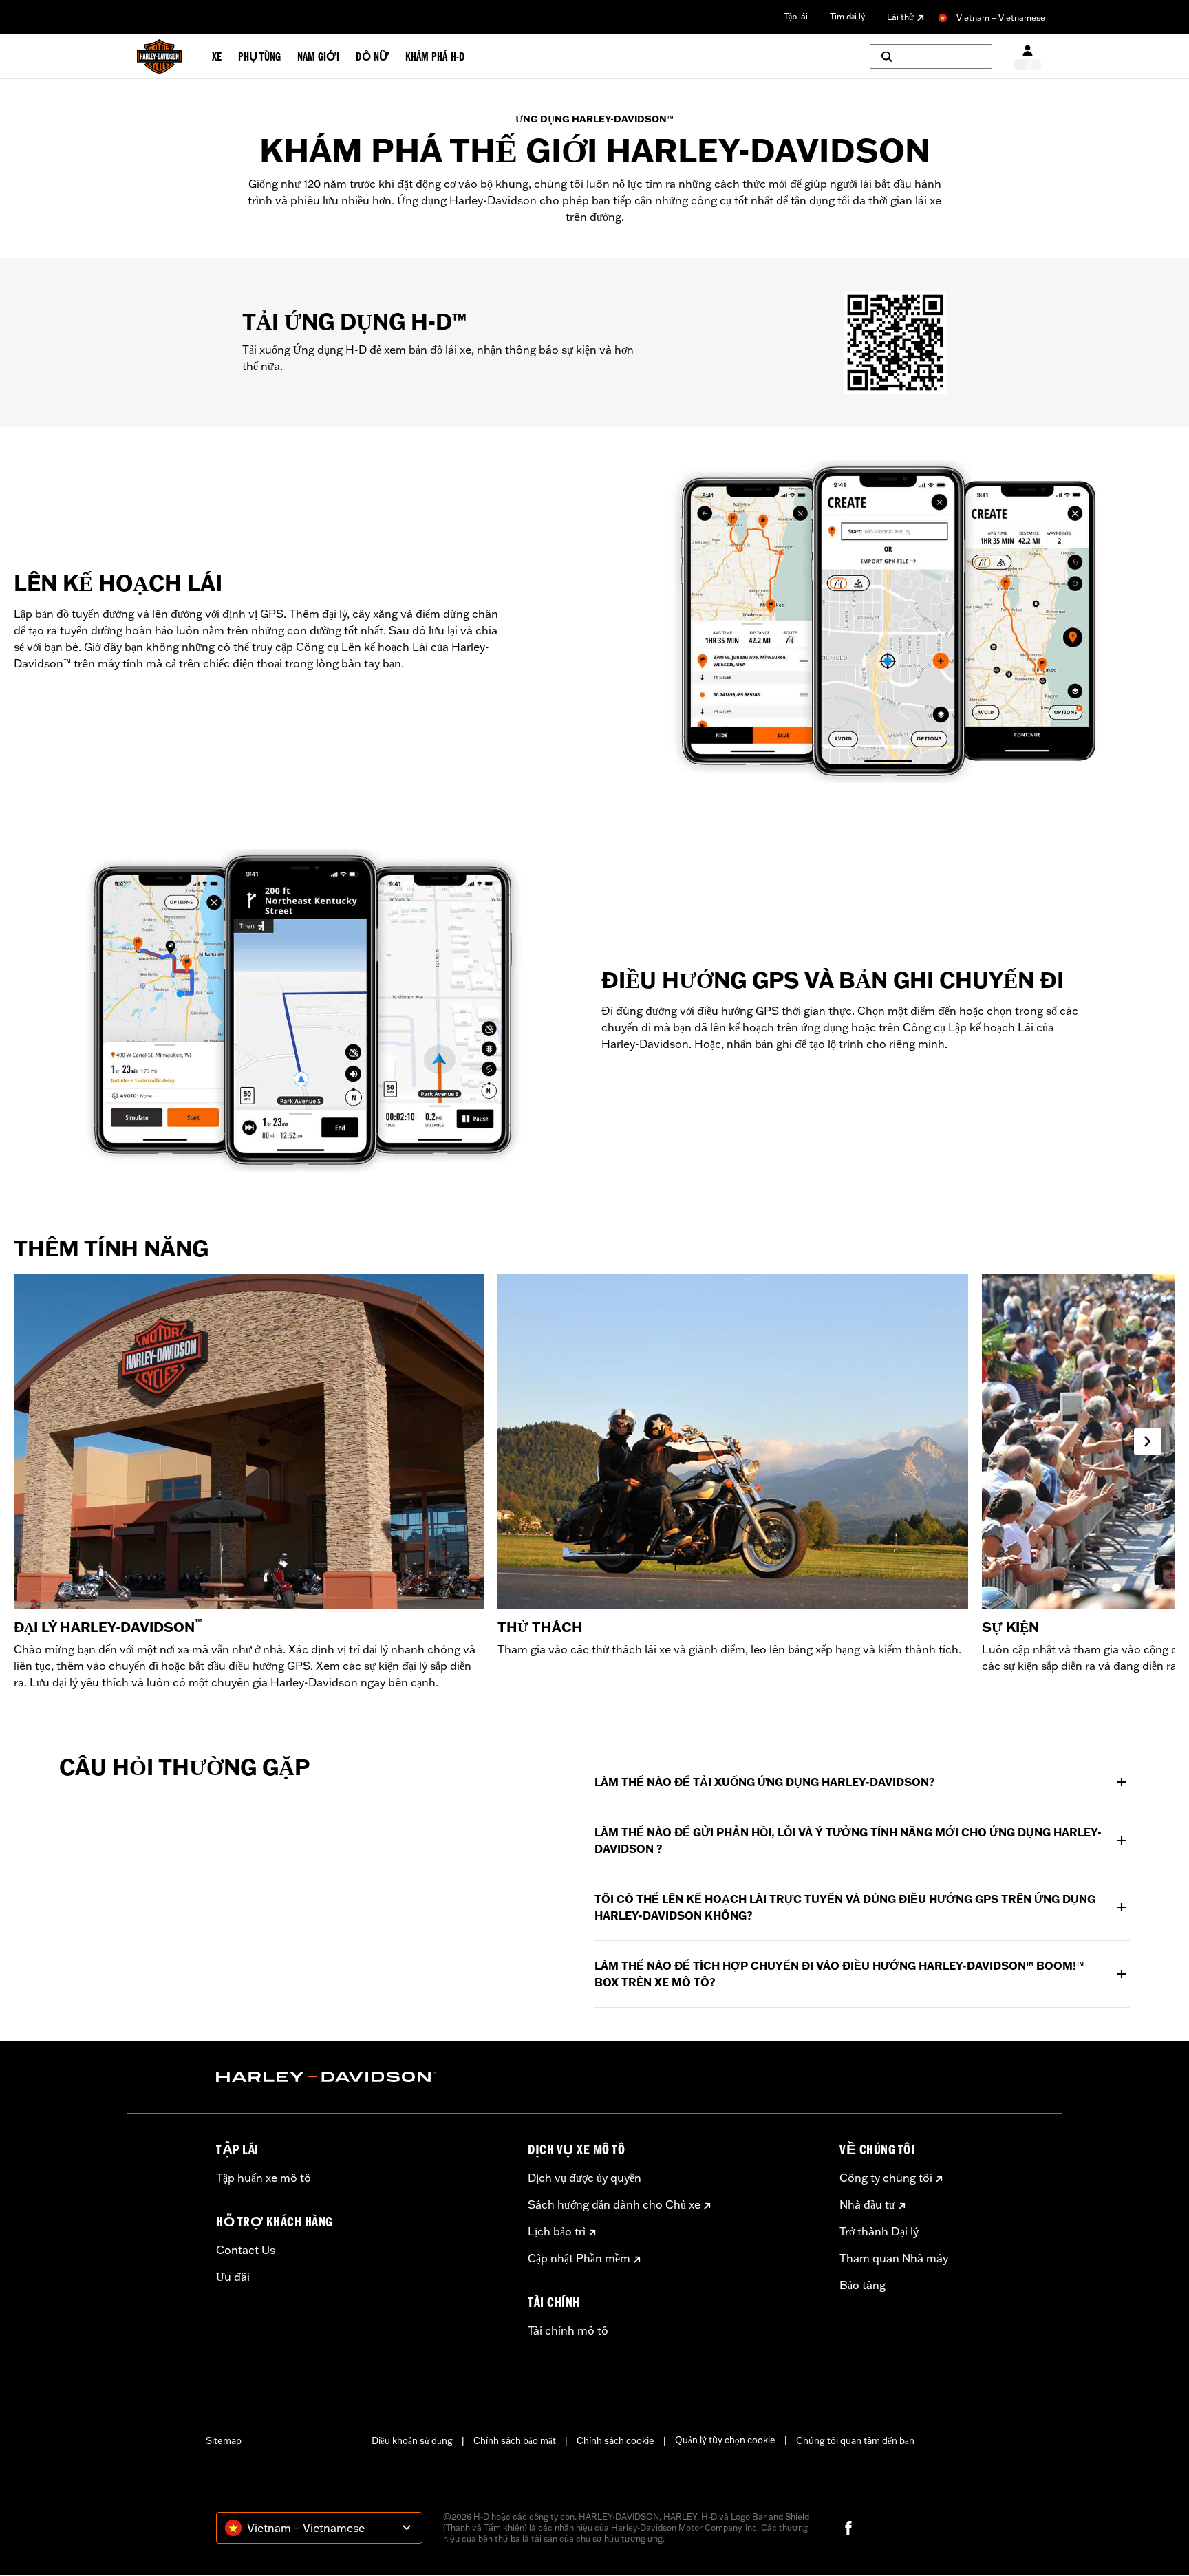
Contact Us (246, 2250)
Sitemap (224, 2440)
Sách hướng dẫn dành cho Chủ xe (614, 2204)
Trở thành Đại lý (879, 2231)
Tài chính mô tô (568, 2330)
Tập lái (796, 16)
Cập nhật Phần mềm (579, 2258)
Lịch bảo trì (557, 2231)
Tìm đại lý (847, 16)
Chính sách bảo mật (515, 2440)
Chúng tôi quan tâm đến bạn (855, 2440)
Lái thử (900, 17)
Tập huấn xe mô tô (264, 2178)
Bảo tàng (863, 2285)
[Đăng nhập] (1028, 57)
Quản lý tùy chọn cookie (725, 2440)
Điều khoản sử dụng (412, 2440)
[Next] (1148, 1441)
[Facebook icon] (848, 2528)
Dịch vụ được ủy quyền (585, 2178)
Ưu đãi (233, 2277)
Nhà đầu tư (867, 2204)
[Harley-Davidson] (362, 2077)
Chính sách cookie (615, 2440)
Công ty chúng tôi (886, 2178)
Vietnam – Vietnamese (1001, 18)
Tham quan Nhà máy (894, 2258)
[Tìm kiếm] (931, 56)
